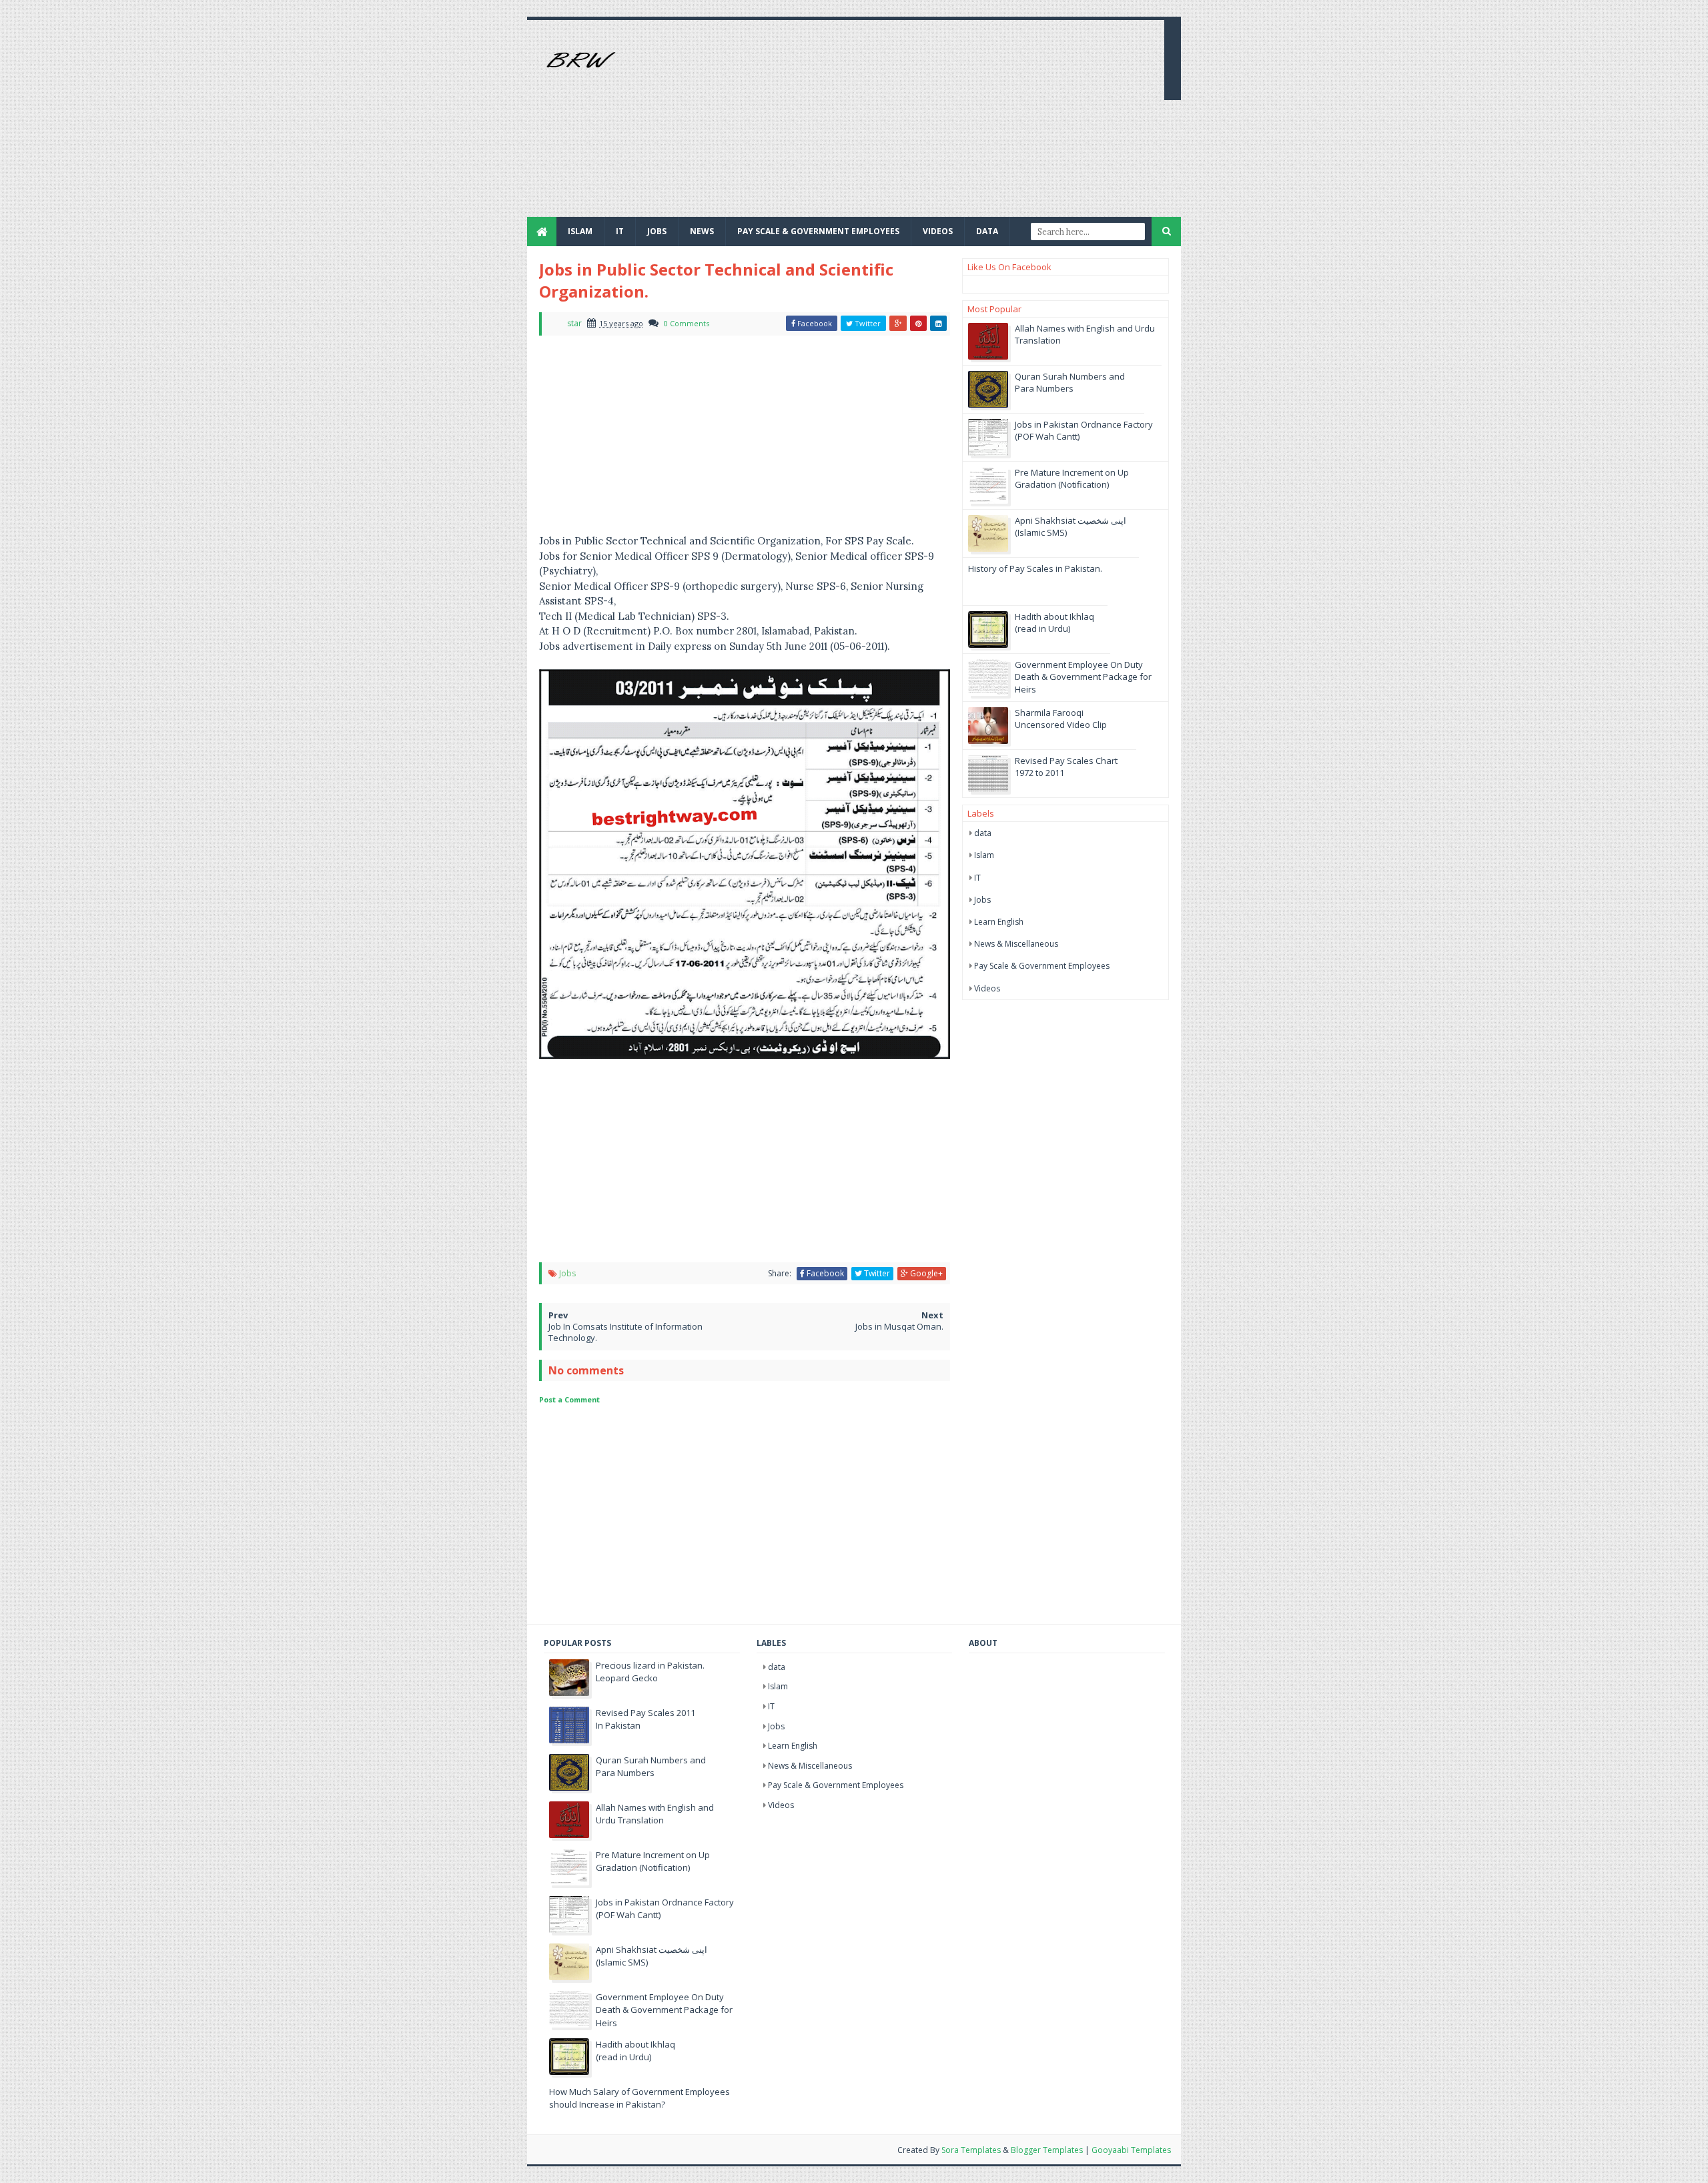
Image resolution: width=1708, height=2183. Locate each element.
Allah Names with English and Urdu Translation (655, 1814)
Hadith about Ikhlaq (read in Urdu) (1054, 622)
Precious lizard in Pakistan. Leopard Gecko (650, 1672)
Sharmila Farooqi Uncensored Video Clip (1061, 719)
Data (987, 231)
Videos (938, 231)
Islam (580, 231)
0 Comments (687, 323)
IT (620, 231)
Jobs (567, 1273)
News (702, 231)
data (983, 833)
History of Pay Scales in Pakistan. (1035, 568)
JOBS (657, 231)
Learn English (999, 922)
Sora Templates (971, 2150)
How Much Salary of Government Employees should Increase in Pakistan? (639, 2098)
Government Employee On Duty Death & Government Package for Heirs (1083, 677)
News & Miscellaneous (1016, 944)
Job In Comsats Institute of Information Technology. (625, 1332)
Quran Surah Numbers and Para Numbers (1070, 382)
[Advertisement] (911, 123)
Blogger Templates (1047, 2150)
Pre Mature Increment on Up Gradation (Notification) (1072, 478)
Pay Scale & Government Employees (818, 231)
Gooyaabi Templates (1131, 2150)
